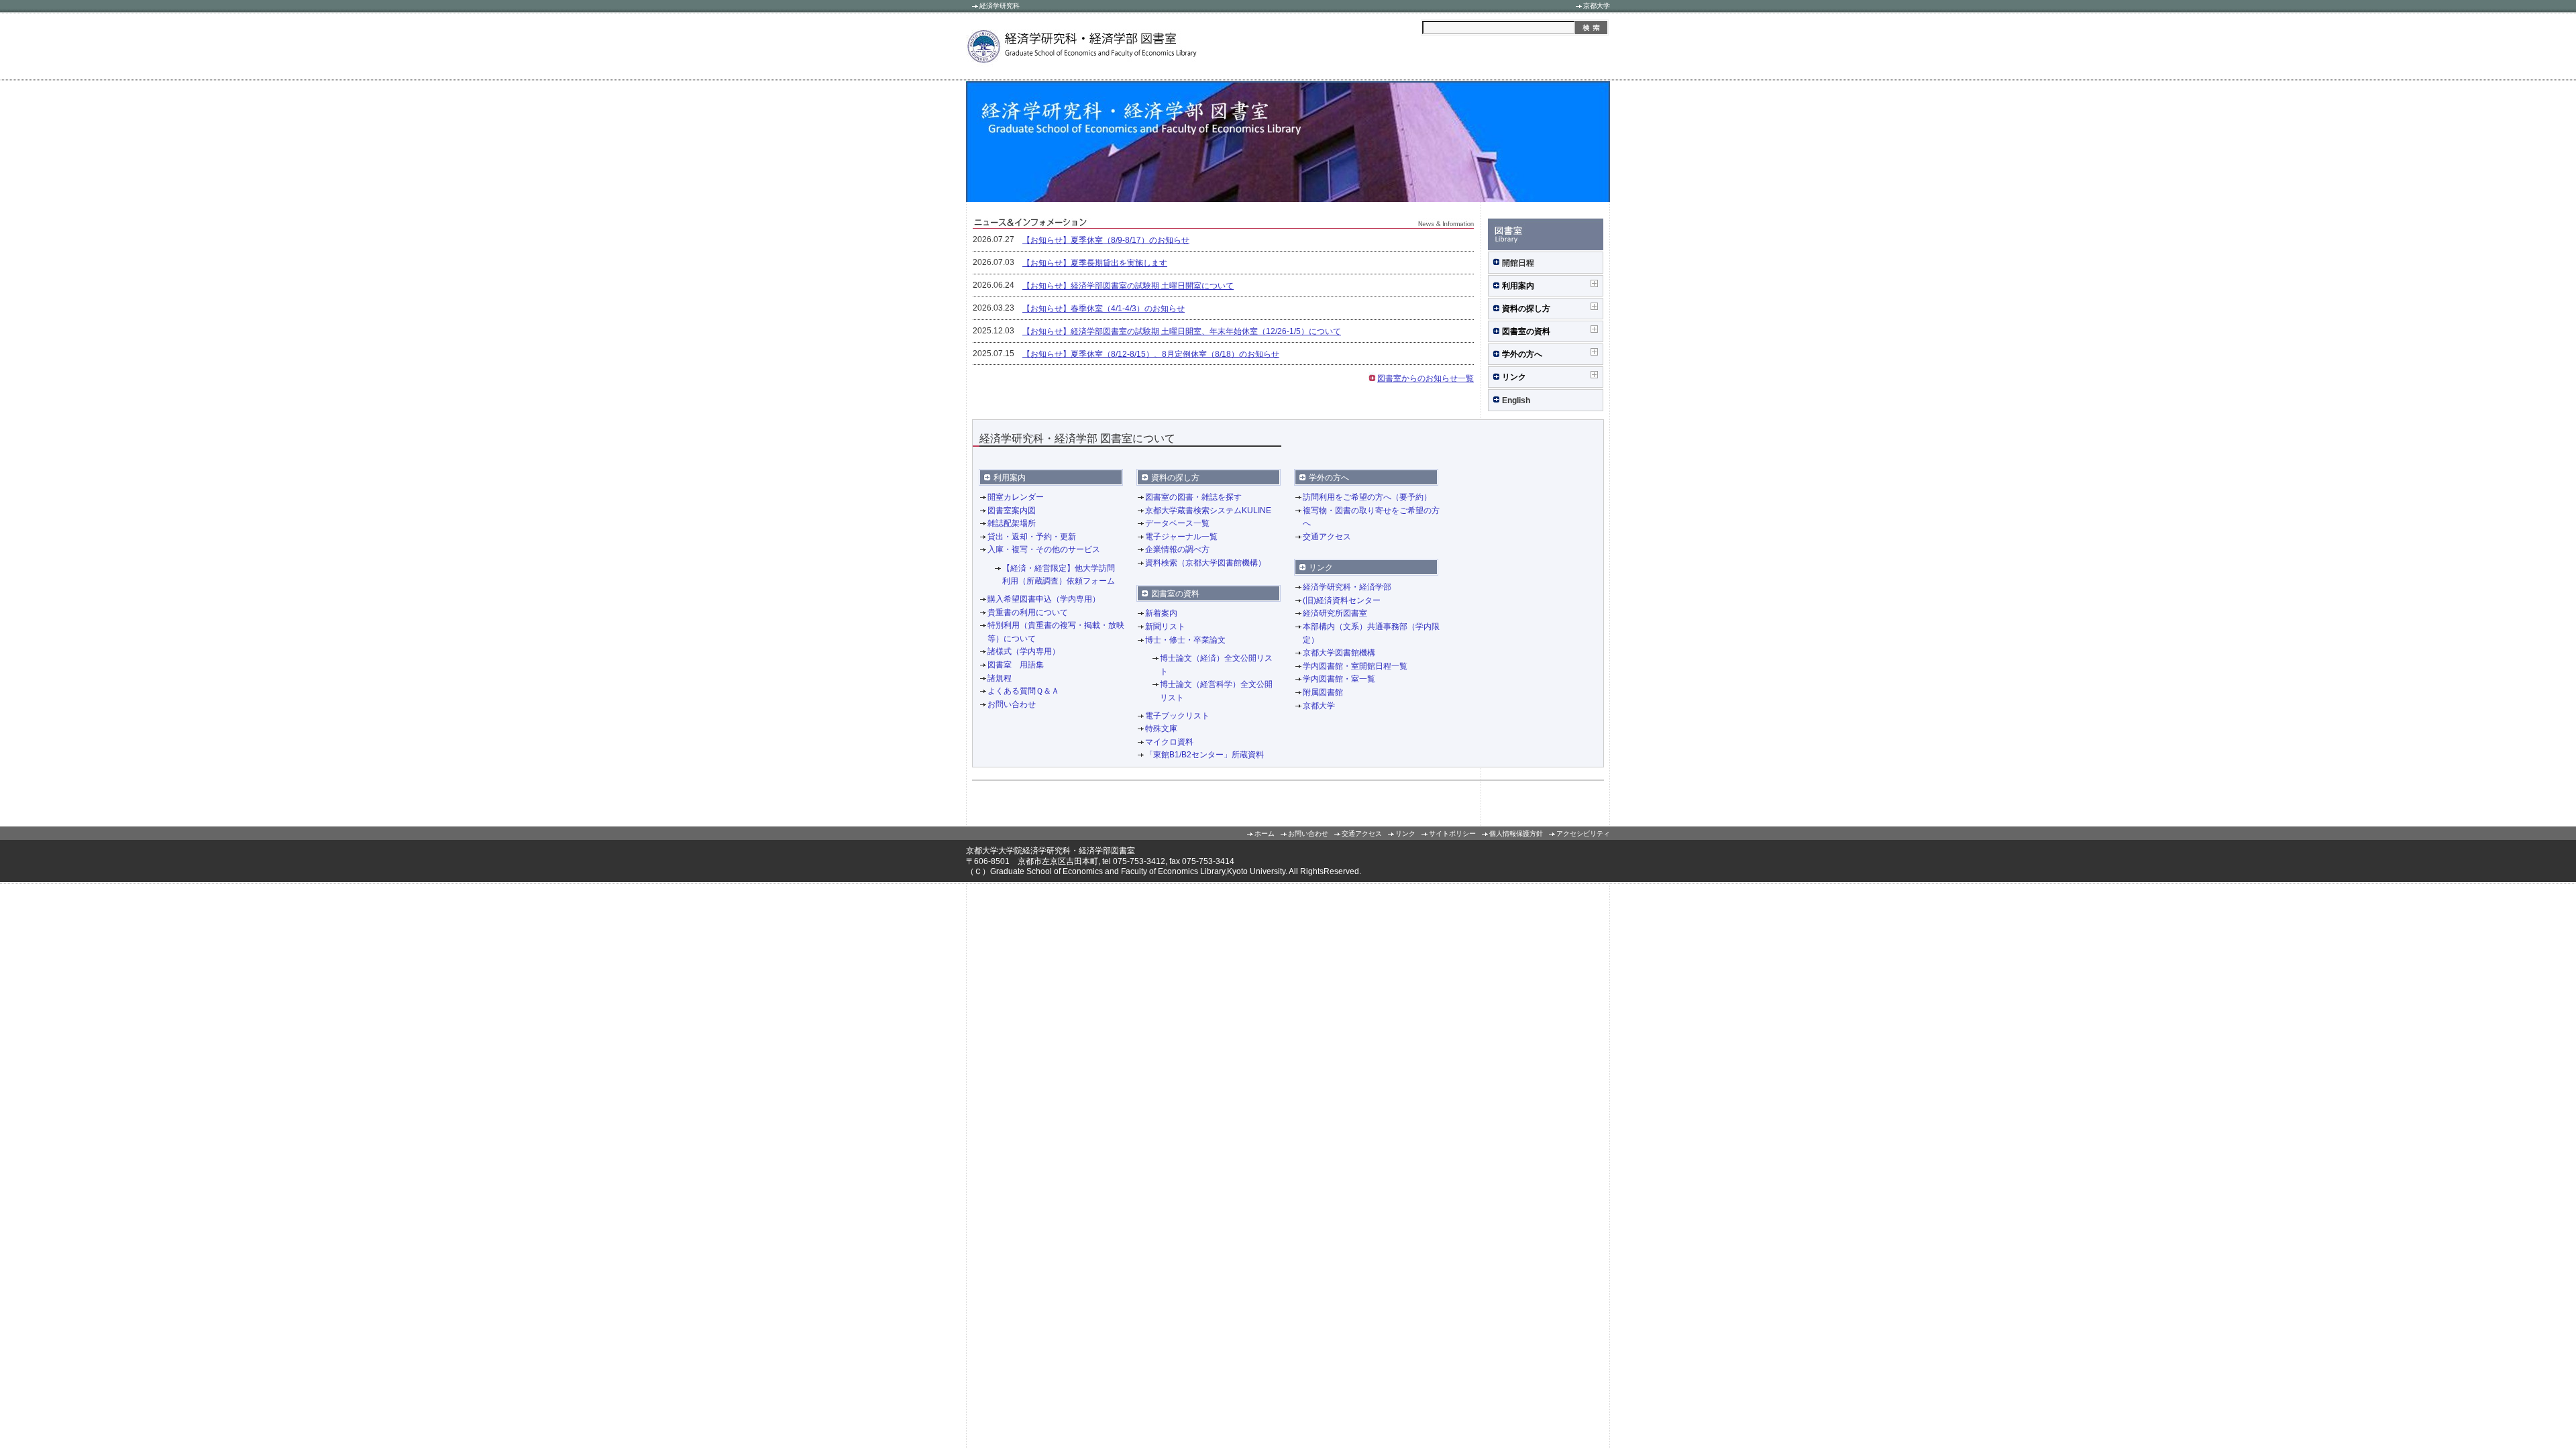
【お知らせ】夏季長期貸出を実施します (1095, 263)
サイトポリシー (1452, 834)
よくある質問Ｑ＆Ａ (1023, 691)
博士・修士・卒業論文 (1185, 640)
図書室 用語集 (1016, 665)
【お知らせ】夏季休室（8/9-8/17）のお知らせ (1106, 240)
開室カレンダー (1016, 497)
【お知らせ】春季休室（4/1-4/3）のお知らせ (1104, 309)
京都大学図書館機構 (1339, 653)
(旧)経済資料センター (1342, 600)
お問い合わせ (1012, 704)
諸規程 (1000, 678)
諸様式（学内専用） (1024, 651)
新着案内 (1161, 614)
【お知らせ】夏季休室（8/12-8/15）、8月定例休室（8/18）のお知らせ (1151, 354)
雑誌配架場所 (1012, 523)
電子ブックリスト (1177, 716)
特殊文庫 (1161, 729)
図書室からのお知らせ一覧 (1426, 378)
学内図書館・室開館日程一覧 (1355, 666)
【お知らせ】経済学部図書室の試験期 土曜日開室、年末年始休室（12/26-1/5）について (1182, 331)
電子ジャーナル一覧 (1181, 537)
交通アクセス (1327, 537)
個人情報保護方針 (1516, 834)
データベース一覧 (1177, 523)
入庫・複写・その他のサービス (1044, 549)
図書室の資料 (1526, 331)
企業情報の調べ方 (1177, 549)
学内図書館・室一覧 (1339, 679)
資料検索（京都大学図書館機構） (1205, 563)
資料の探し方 (1526, 309)
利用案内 (1518, 286)
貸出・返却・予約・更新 (1032, 537)
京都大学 (1597, 6)
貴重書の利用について (1028, 612)
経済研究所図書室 (1335, 614)
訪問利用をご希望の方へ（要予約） (1367, 497)
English (1516, 400)
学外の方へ (1524, 354)
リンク (1514, 377)
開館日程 (1518, 263)
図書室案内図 (1012, 511)
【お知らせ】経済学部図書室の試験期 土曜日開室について (1128, 286)
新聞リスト (1165, 627)
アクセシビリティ (1583, 834)
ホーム (1265, 834)
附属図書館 (1323, 692)
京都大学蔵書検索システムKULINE (1208, 511)
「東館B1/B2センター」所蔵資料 (1204, 755)
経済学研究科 (1000, 6)
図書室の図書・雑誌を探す (1193, 497)
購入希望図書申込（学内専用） (1044, 599)
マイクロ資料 (1169, 742)
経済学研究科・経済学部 (1347, 587)
